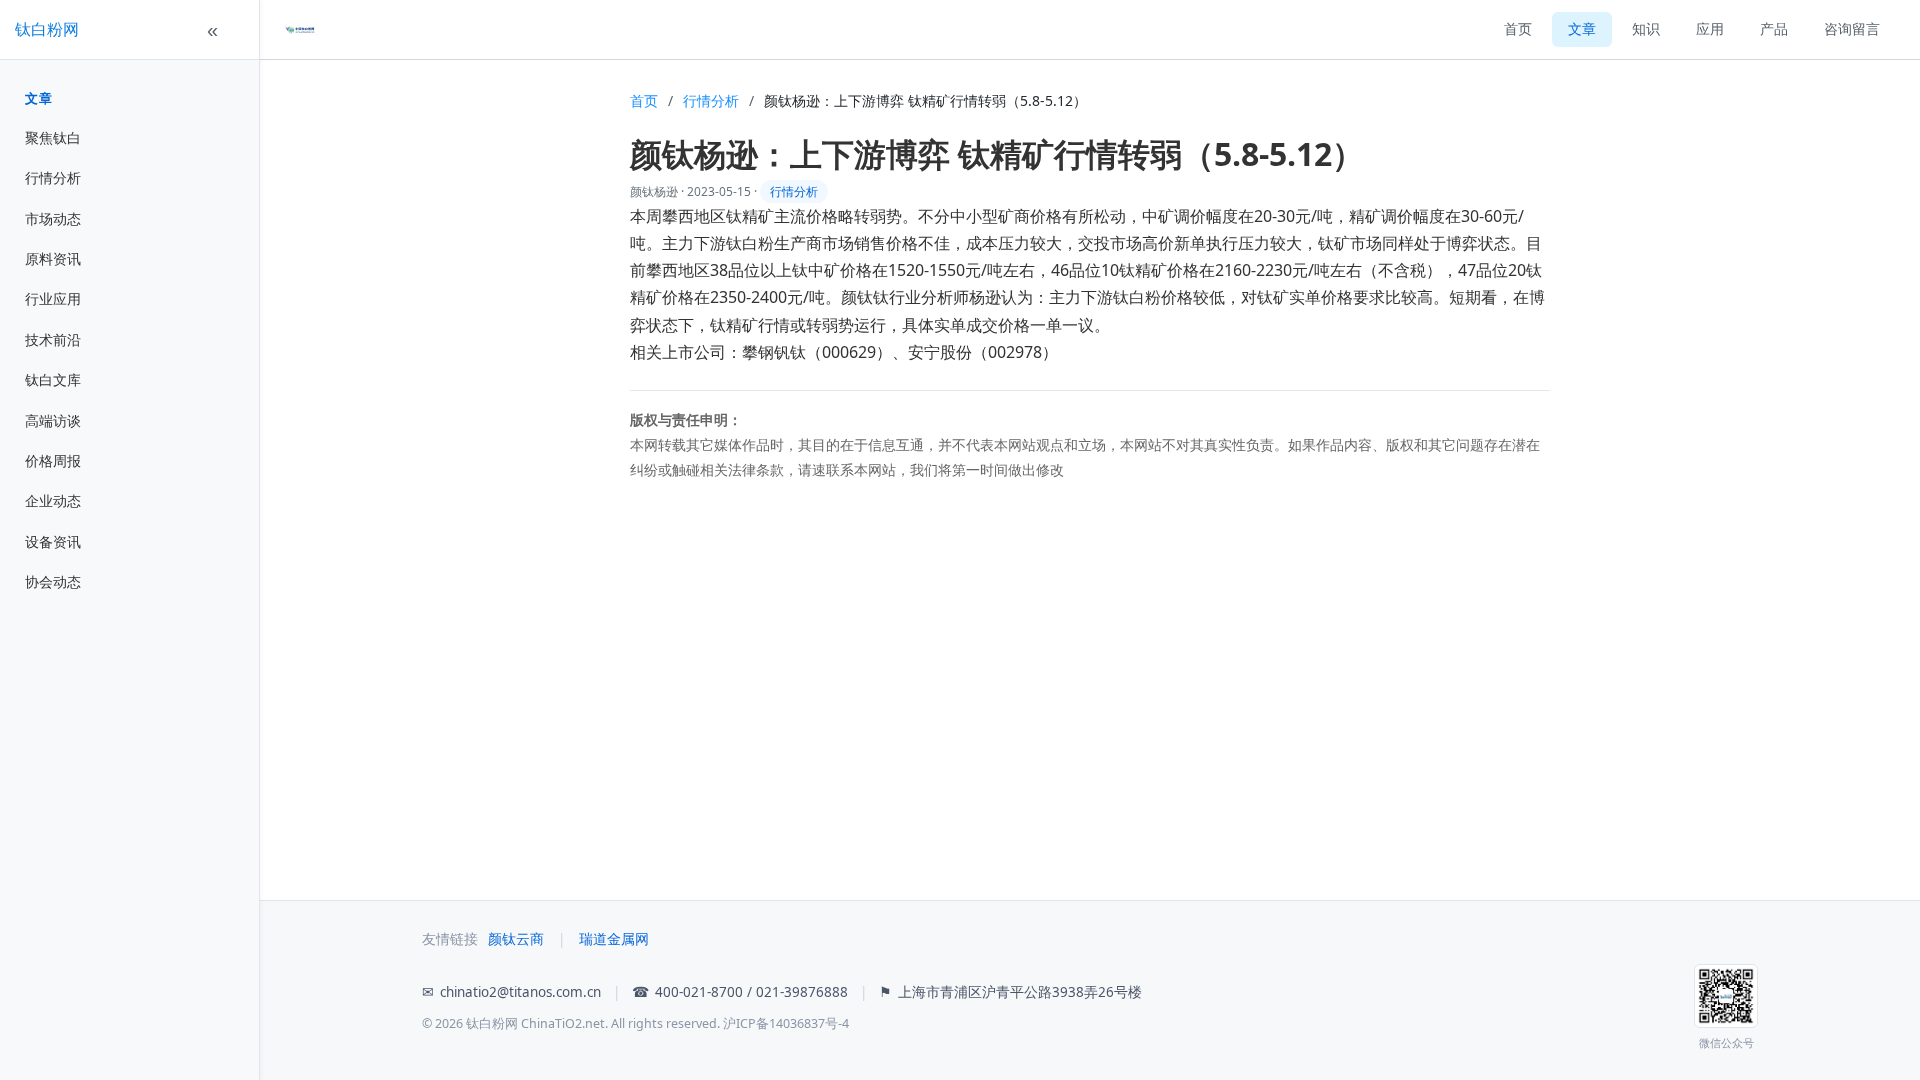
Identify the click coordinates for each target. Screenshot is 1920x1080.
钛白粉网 (47, 29)
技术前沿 (53, 339)
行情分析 (53, 177)
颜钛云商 (516, 939)
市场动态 (53, 218)
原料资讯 (53, 258)
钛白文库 (53, 379)
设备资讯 (53, 541)
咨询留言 (1852, 28)
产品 (1774, 28)
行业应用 (53, 298)
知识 (1646, 28)
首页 (1518, 28)
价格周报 (53, 460)
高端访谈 (53, 420)
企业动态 (53, 500)
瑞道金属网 (614, 939)
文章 (38, 98)
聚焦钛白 (53, 137)
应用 (1710, 28)
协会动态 (53, 581)
